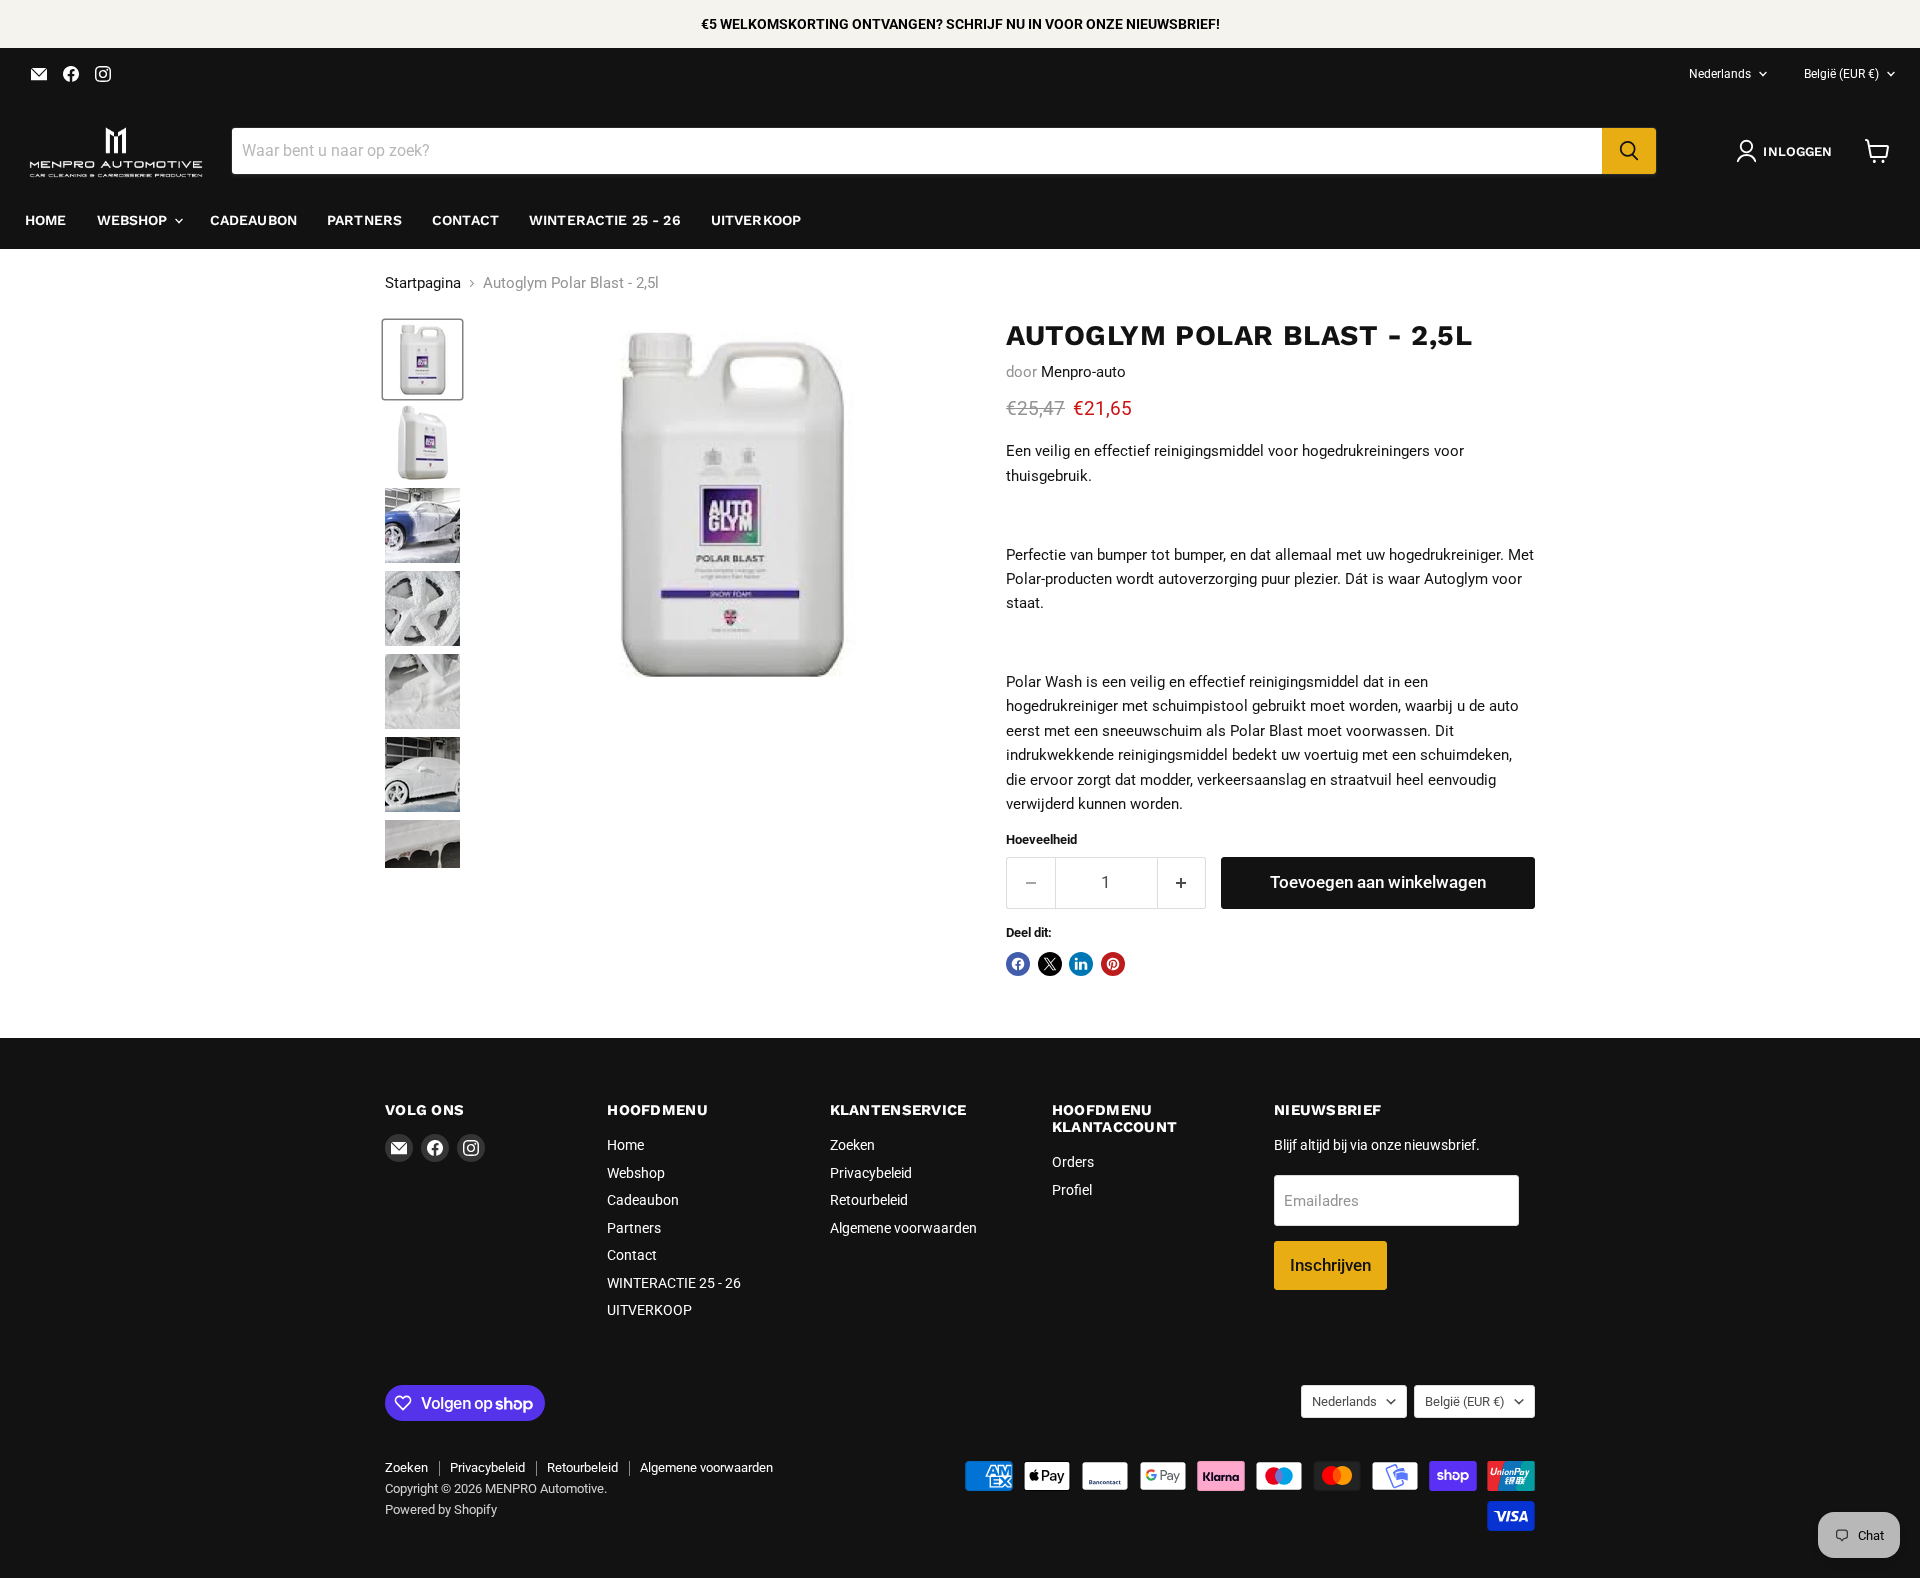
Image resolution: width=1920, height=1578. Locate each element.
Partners (364, 220)
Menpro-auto (1083, 372)
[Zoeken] (1629, 151)
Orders (1073, 1162)
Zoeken (852, 1145)
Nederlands (1720, 74)
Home (46, 220)
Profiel (1072, 1190)
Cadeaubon (253, 220)
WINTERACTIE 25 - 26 (605, 220)
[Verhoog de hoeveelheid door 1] (1182, 882)
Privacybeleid (871, 1173)
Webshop (134, 220)
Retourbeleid (869, 1200)
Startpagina (423, 283)
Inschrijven (1330, 1265)
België (1841, 74)
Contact (465, 220)
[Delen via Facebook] (1018, 964)
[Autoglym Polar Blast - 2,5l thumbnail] (422, 359)
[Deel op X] (1050, 964)
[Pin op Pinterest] (1113, 964)
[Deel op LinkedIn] (1081, 964)
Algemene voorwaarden (903, 1228)
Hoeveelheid (1041, 839)
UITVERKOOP (756, 220)
